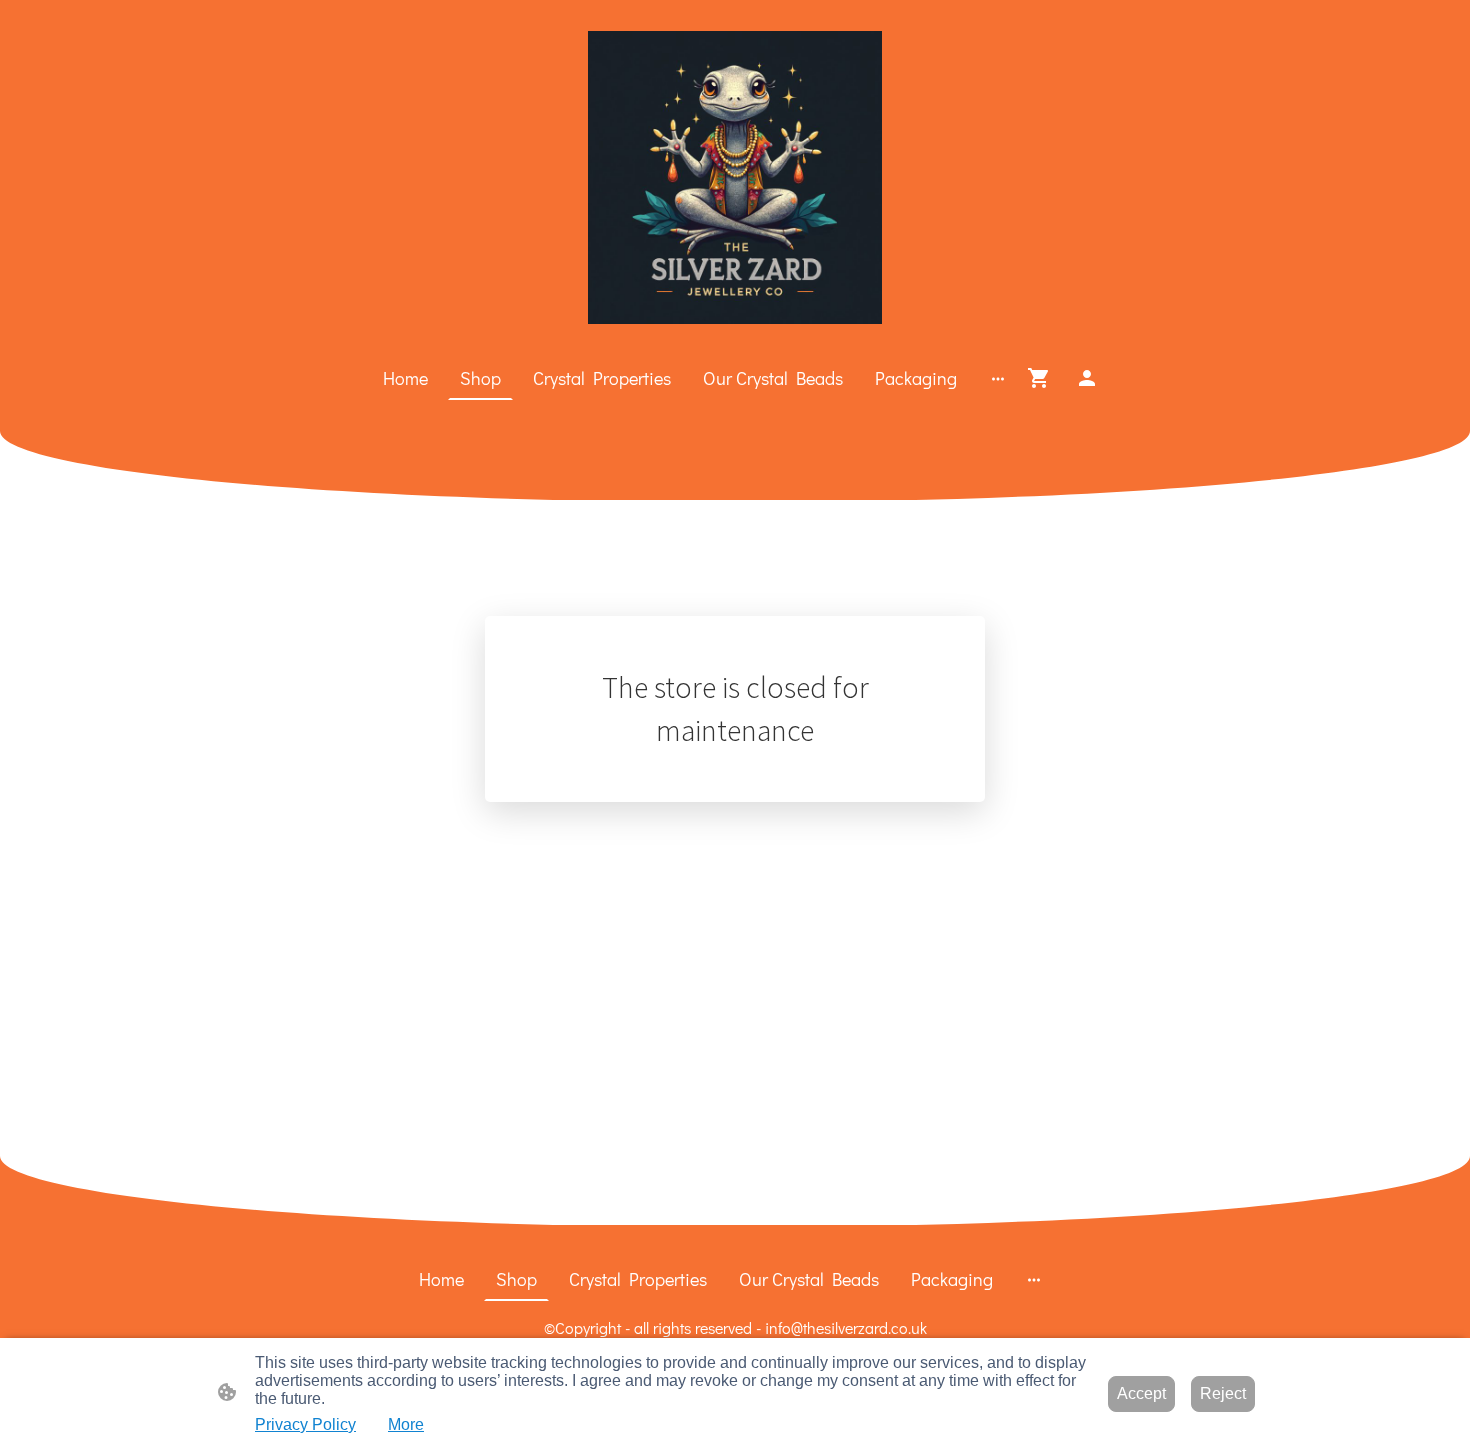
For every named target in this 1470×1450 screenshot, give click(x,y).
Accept (1141, 1393)
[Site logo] (734, 177)
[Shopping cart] (1043, 378)
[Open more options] (998, 378)
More (406, 1424)
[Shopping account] (1087, 378)
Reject (1223, 1393)
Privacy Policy (305, 1424)
